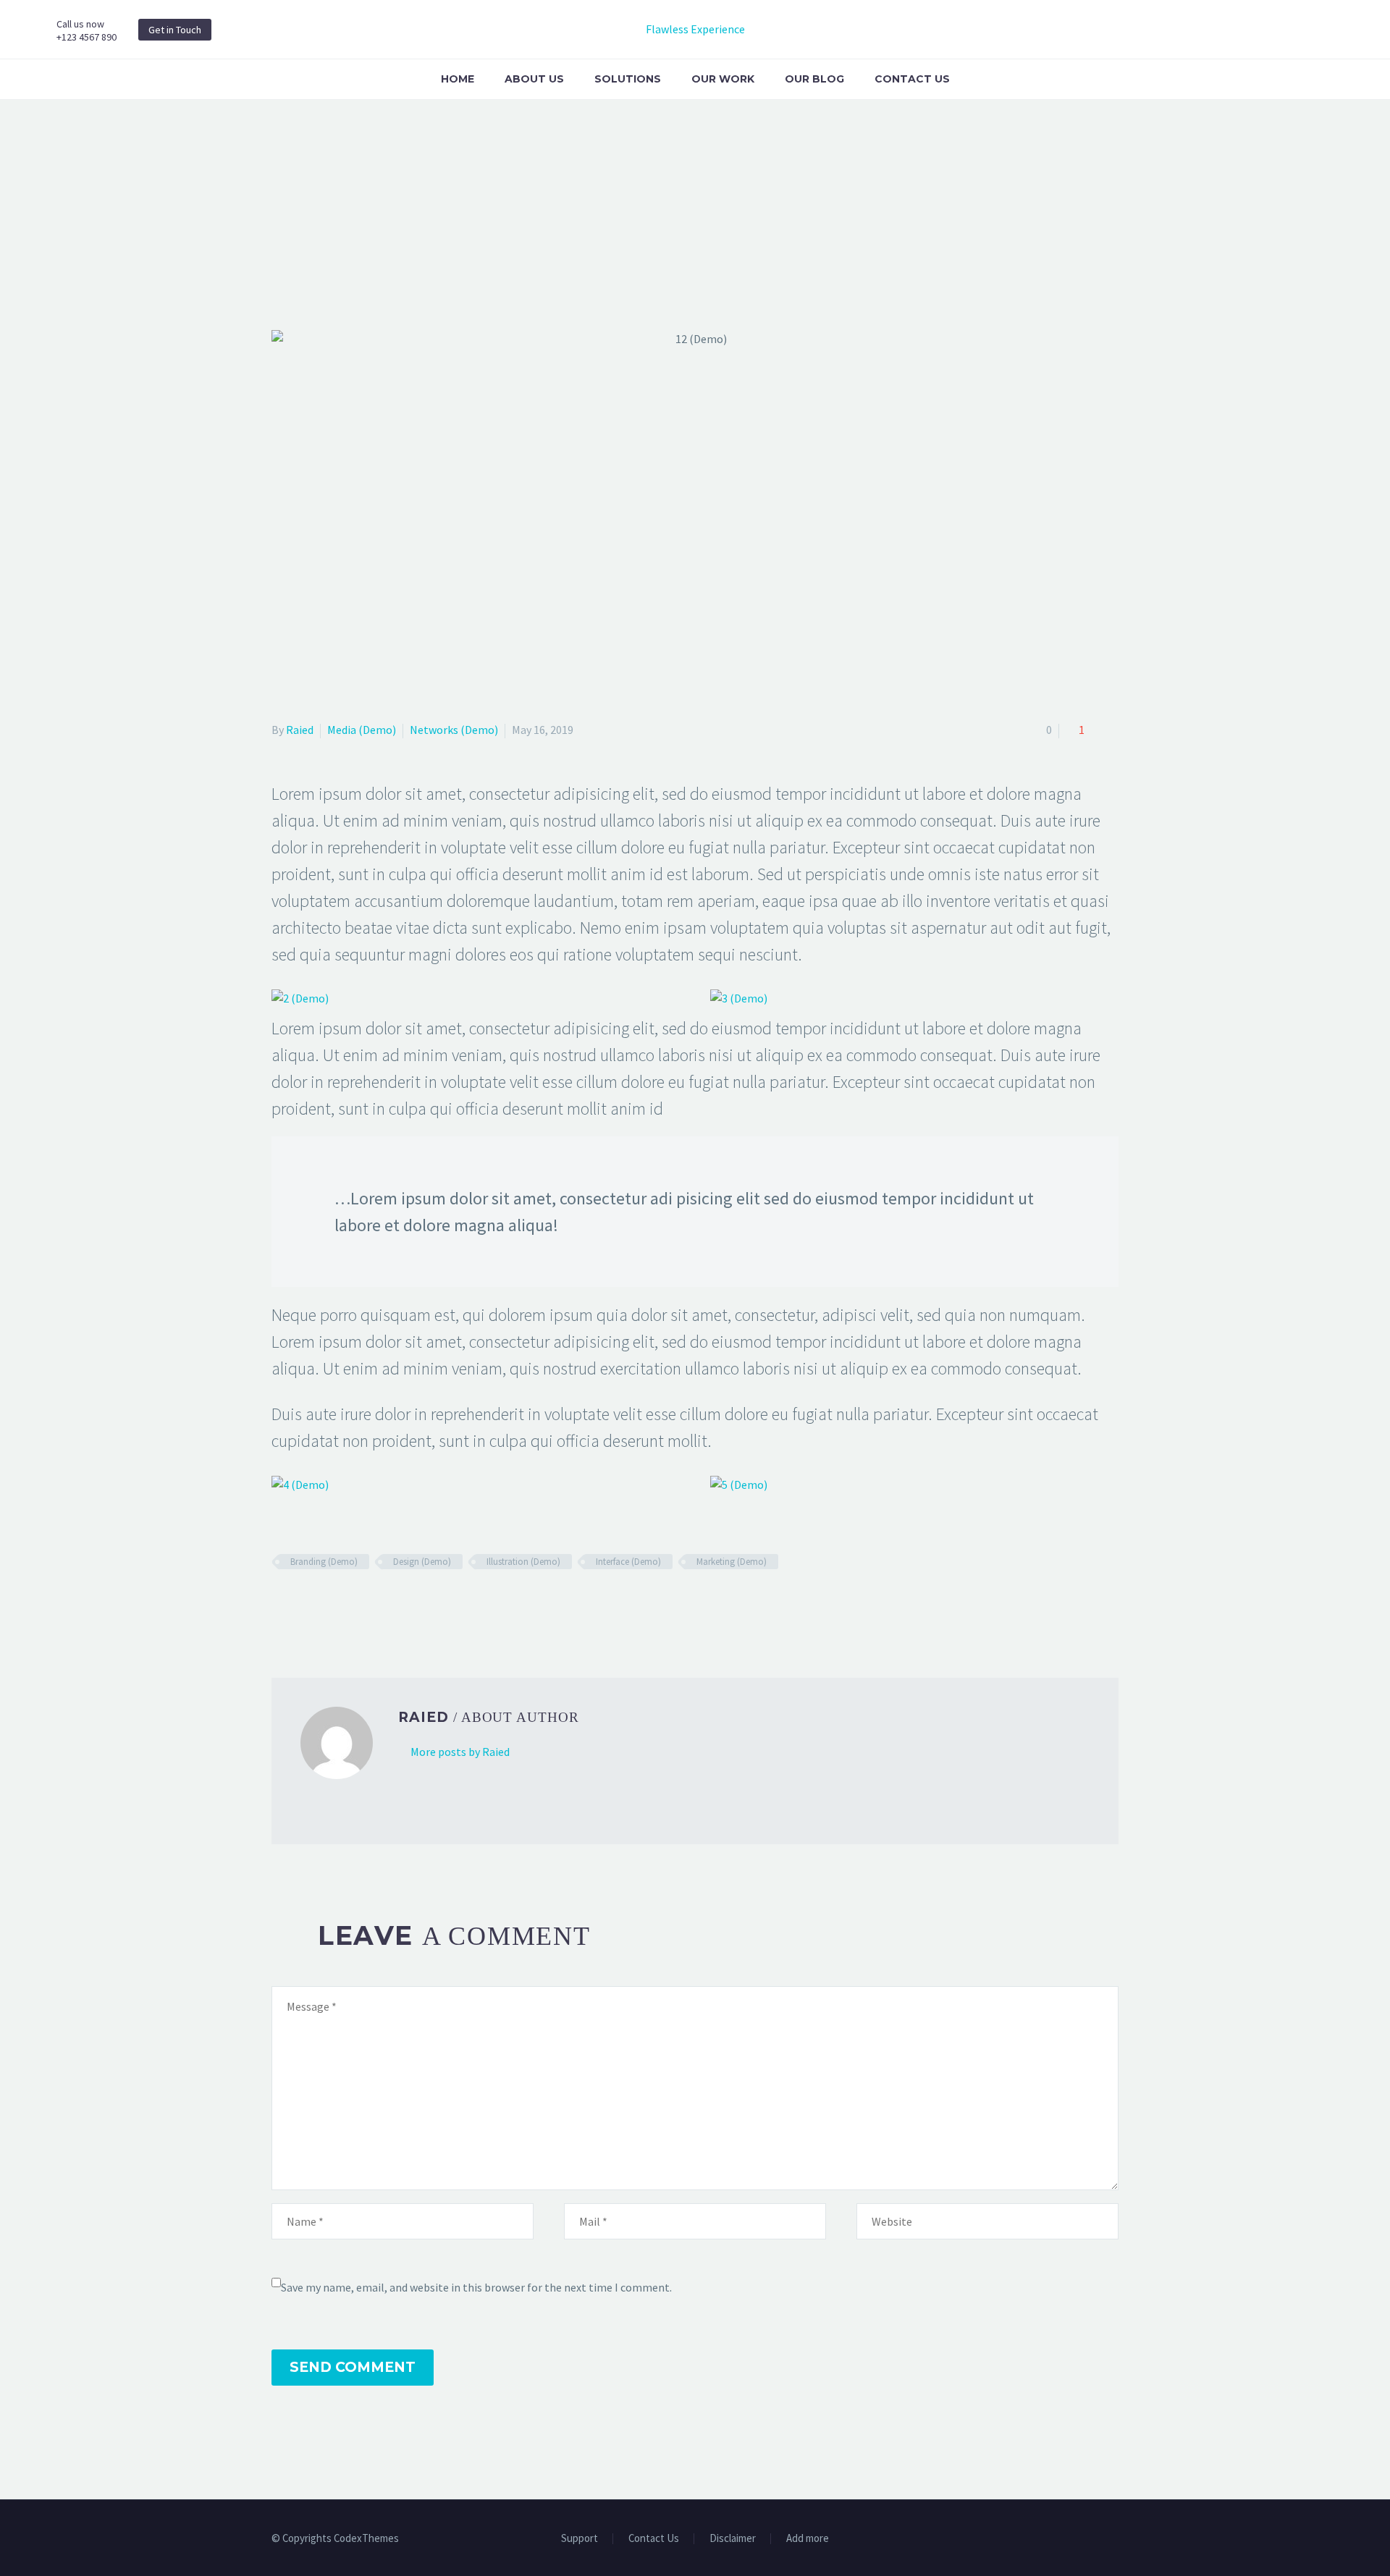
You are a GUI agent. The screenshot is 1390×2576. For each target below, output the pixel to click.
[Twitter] (302, 1604)
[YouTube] (1114, 2540)
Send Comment (353, 2367)
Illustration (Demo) (523, 1562)
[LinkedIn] (365, 1604)
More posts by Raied (460, 1752)
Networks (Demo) (454, 730)
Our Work (723, 79)
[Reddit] (386, 1604)
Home (458, 79)
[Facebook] (281, 1604)
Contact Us (912, 79)
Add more (808, 2539)
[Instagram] (1077, 2540)
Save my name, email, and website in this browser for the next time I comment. (476, 2287)
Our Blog (814, 79)
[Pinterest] (323, 1604)
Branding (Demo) (324, 1562)
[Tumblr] (344, 1604)
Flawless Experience (695, 29)
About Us (534, 79)
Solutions (628, 79)
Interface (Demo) (628, 1562)
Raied (300, 730)
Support (580, 2539)
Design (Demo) (422, 1562)
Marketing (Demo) (732, 1562)
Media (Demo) (362, 730)
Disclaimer (733, 2539)
